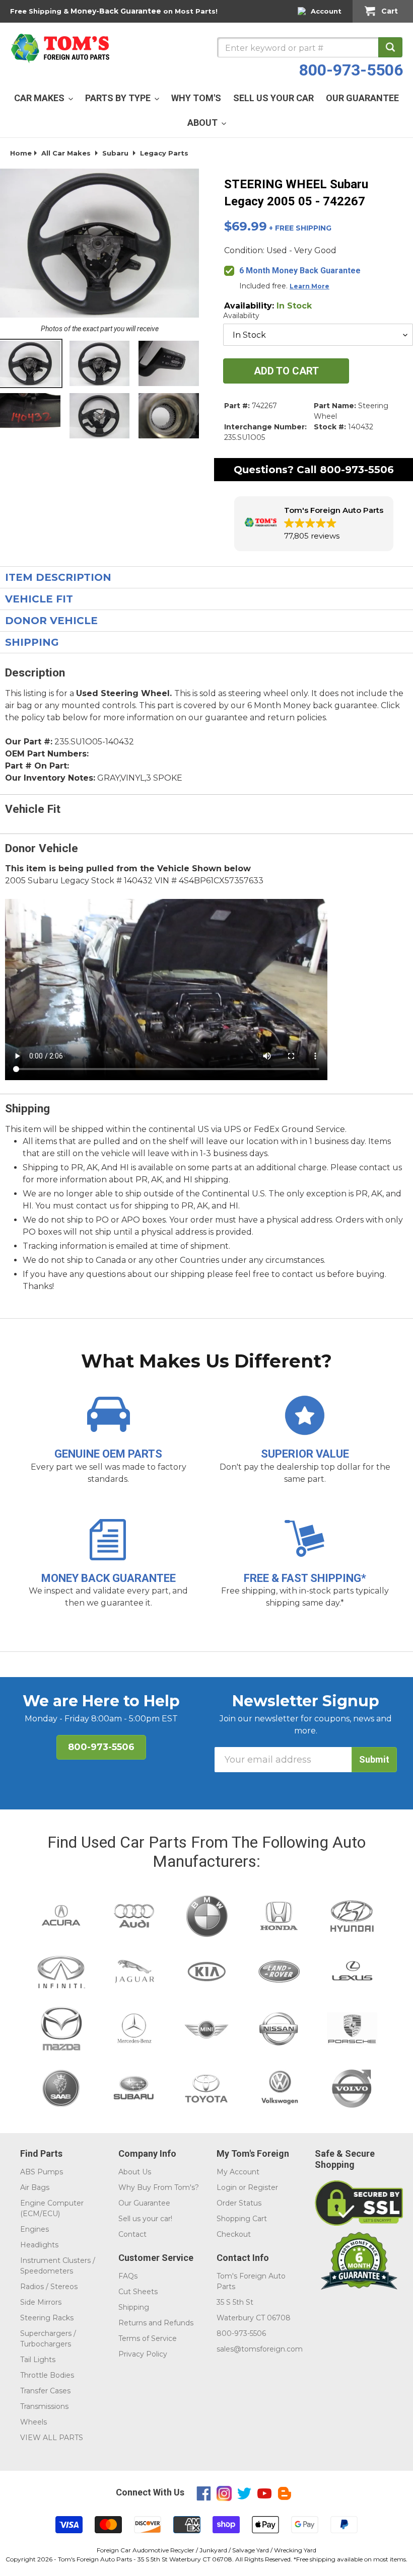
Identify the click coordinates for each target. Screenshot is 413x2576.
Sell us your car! (145, 2219)
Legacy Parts (164, 153)
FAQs (128, 2276)
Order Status (239, 2203)
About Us (135, 2172)
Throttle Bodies (47, 2375)
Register (263, 2187)
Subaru (115, 153)
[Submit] (390, 47)
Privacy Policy (143, 2354)
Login (227, 2187)
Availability (241, 316)
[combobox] (310, 47)
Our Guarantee (144, 2203)
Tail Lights (38, 2360)
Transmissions (44, 2406)
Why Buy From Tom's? (159, 2187)
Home (21, 153)
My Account (238, 2172)
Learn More (309, 286)
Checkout (234, 2234)
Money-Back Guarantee (116, 11)
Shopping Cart (242, 2219)
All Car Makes (66, 153)
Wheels (33, 2422)
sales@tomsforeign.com (260, 2349)
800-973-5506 (351, 70)
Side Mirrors (41, 2302)
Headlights (39, 2245)
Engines (35, 2229)
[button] (314, 524)
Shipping (134, 2307)
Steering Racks (47, 2318)
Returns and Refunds (156, 2323)
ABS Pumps (42, 2172)
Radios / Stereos (49, 2287)
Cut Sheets (138, 2292)
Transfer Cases (45, 2391)
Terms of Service (148, 2338)
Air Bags (35, 2187)
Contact (132, 2234)
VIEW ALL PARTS (52, 2438)
